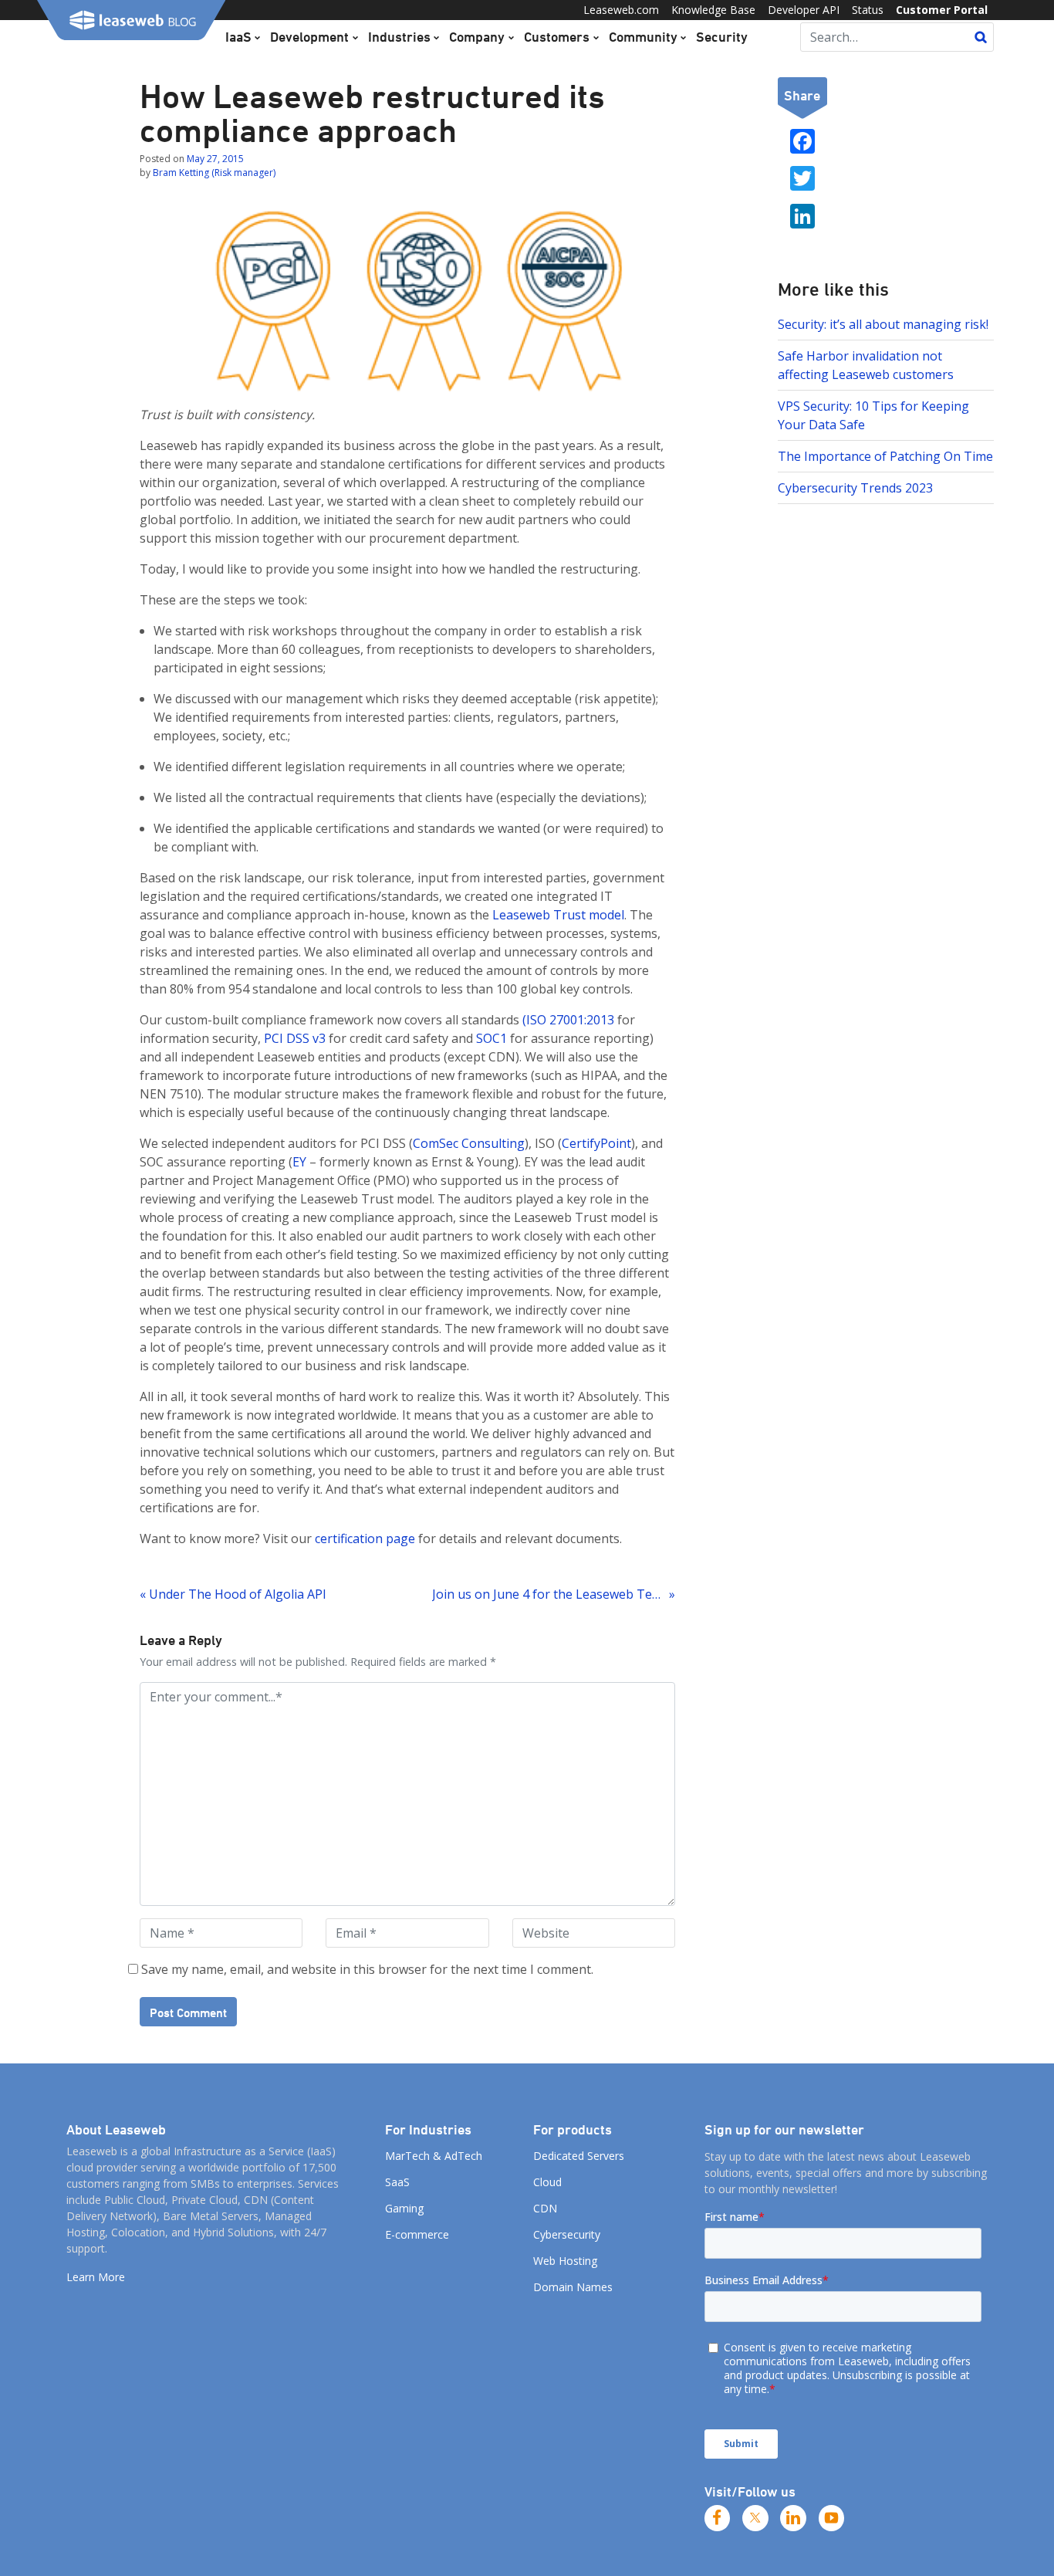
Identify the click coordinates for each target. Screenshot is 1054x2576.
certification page (365, 1538)
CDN (545, 2208)
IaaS (238, 36)
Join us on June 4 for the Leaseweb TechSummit (553, 1594)
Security (722, 36)
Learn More (96, 2277)
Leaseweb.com (621, 10)
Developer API (804, 10)
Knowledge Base (713, 10)
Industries (399, 36)
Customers (557, 36)
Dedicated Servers (579, 2156)
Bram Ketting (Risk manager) (214, 173)
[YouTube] (832, 2518)
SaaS (397, 2182)
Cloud (547, 2182)
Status (868, 10)
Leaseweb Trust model (558, 915)
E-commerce (417, 2234)
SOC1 (492, 1038)
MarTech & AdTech (434, 2156)
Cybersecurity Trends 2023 (855, 488)
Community (643, 36)
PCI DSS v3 (295, 1038)
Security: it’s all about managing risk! (883, 324)
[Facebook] (718, 2518)
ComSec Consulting (469, 1143)
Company (477, 36)
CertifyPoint (596, 1143)
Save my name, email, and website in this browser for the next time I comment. (367, 1969)
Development (309, 36)
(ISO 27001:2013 (568, 1020)
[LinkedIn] (793, 2518)
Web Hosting (565, 2261)
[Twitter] (755, 2518)
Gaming (404, 2208)
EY (299, 1162)
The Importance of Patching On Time (885, 456)
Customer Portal (942, 10)
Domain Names (573, 2287)
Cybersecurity (567, 2234)
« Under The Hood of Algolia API (233, 1594)
